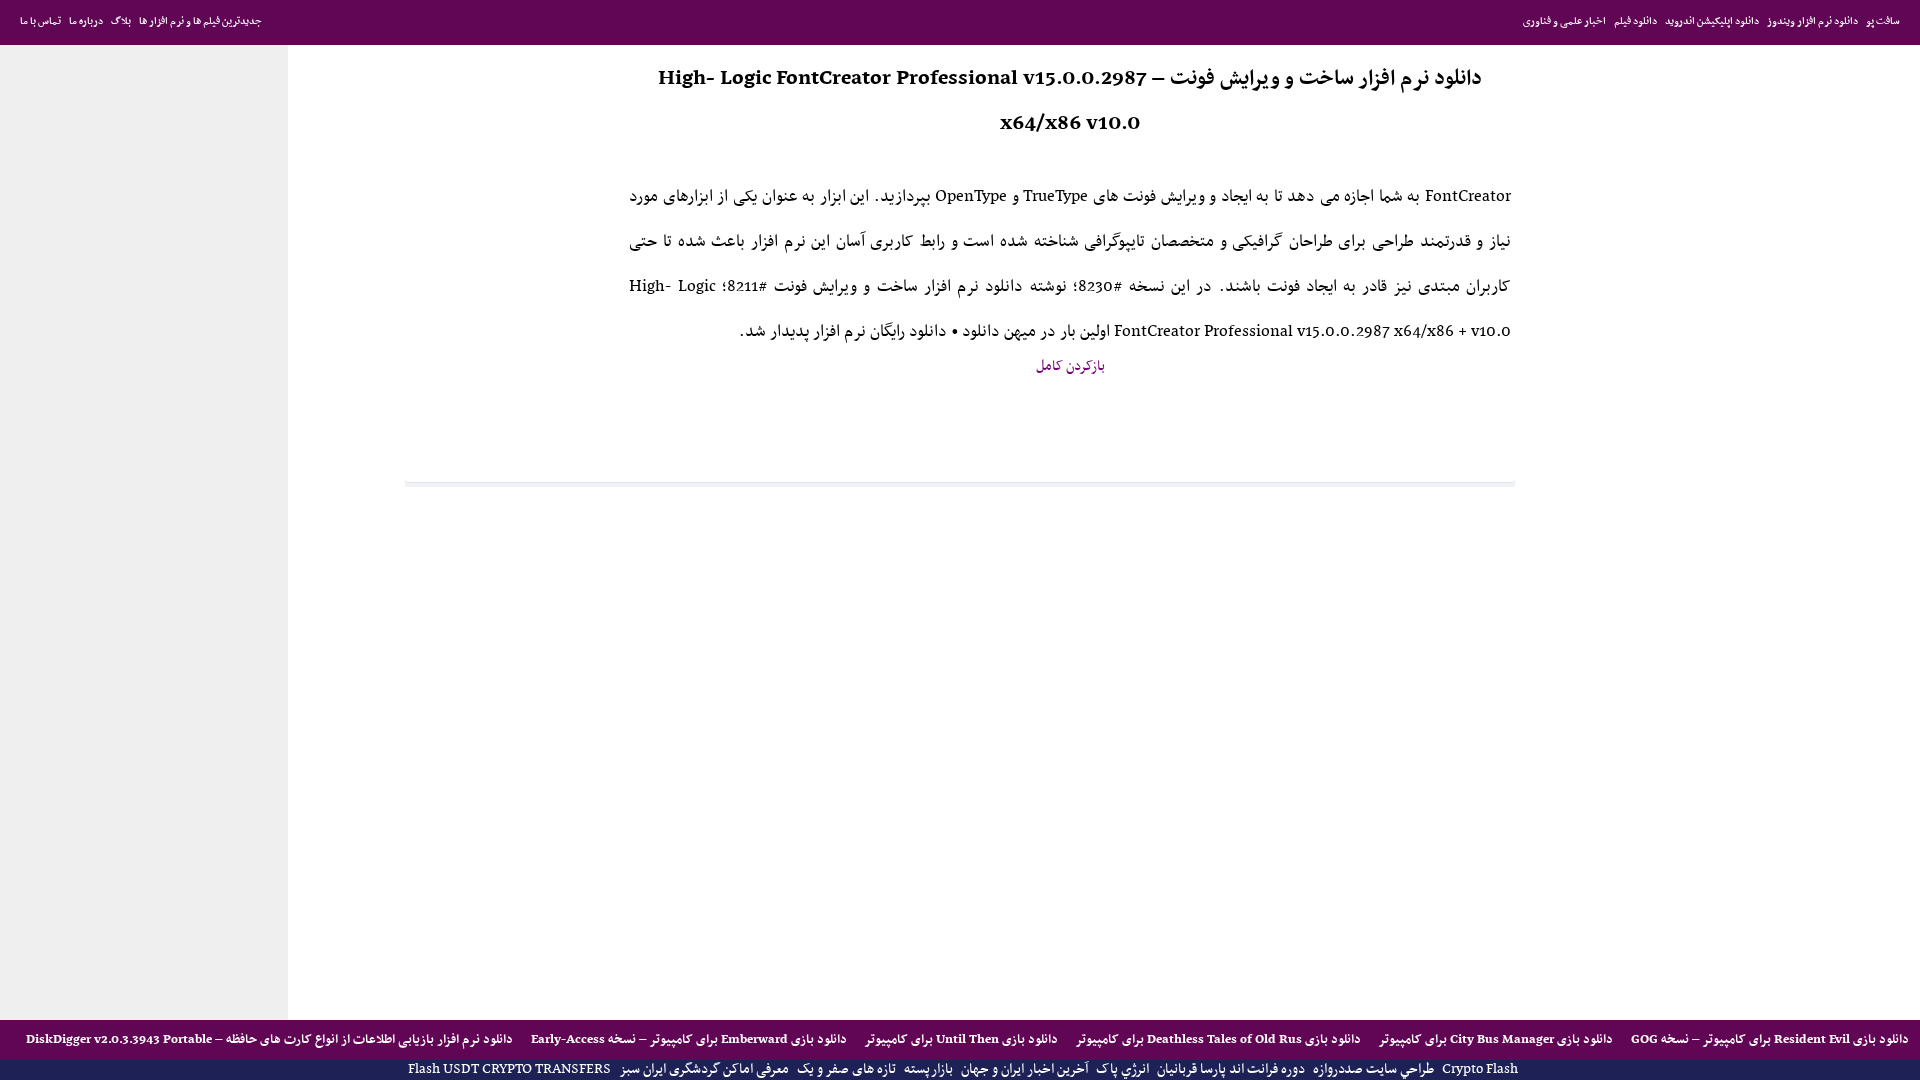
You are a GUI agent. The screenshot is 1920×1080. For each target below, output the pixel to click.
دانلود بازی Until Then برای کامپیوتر (960, 1039)
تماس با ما (40, 21)
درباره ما (86, 21)
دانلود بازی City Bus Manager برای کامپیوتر (1494, 1039)
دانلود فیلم (1635, 21)
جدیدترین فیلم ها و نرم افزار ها (200, 21)
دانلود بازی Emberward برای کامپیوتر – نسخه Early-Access (687, 1039)
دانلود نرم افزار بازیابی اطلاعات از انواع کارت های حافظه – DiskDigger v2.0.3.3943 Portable (269, 1039)
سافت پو (1883, 21)
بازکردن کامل (1070, 366)
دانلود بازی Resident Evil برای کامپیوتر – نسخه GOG (1768, 1039)
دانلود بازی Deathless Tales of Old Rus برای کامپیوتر (1217, 1039)
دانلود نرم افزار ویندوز (1812, 21)
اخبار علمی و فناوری (1564, 21)
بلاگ (121, 21)
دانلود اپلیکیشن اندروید (1712, 21)
